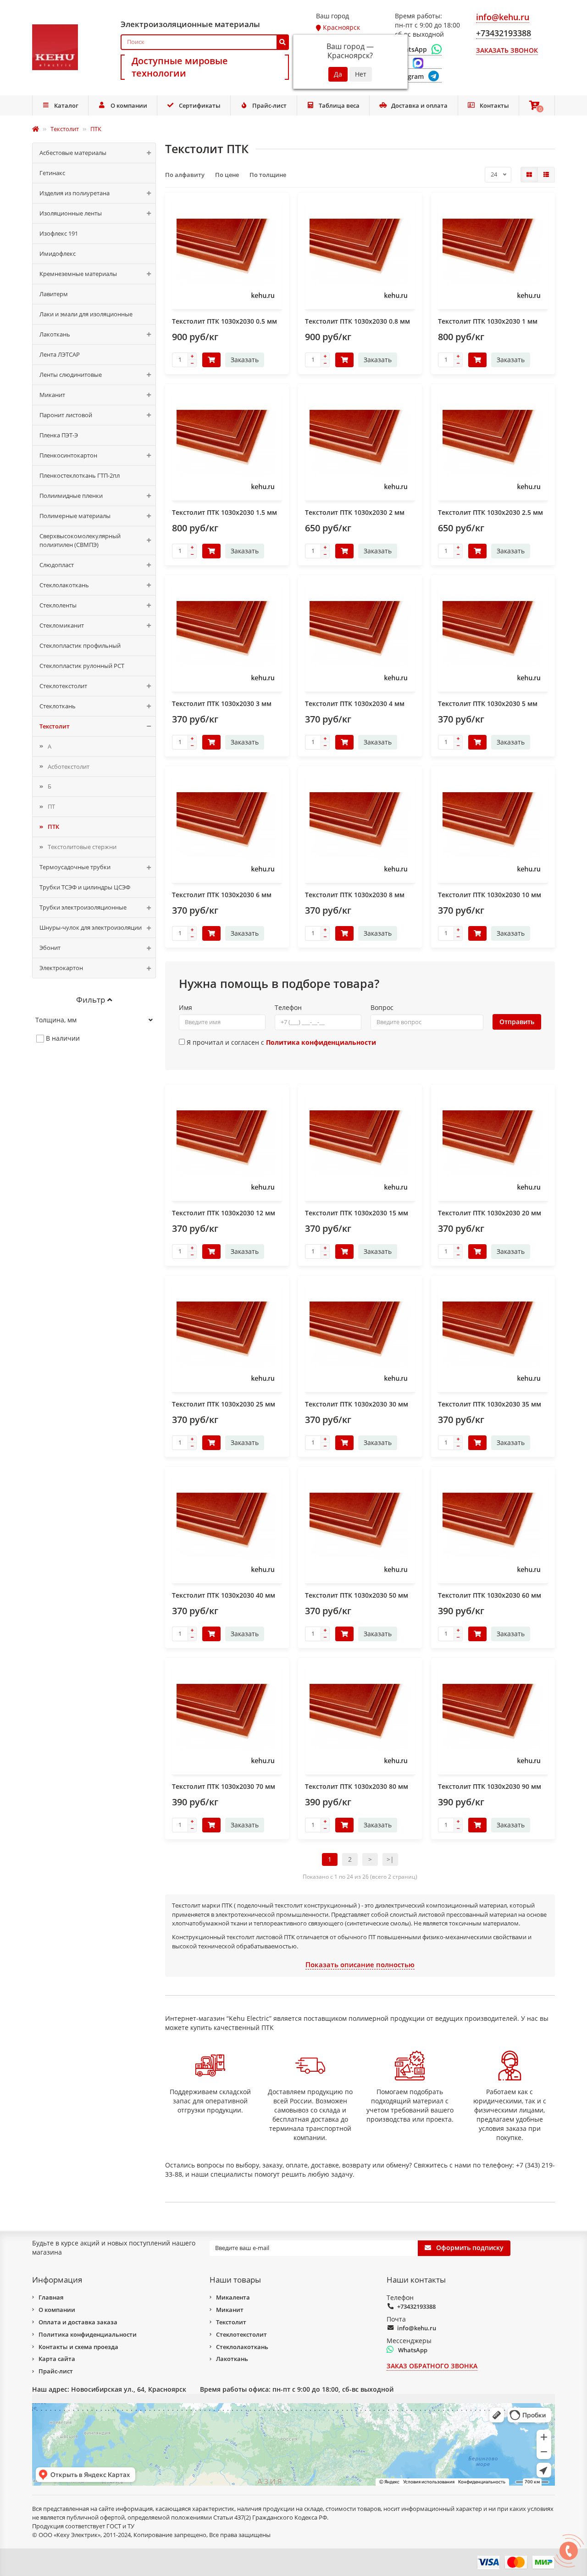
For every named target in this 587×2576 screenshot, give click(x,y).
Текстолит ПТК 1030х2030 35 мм (490, 1404)
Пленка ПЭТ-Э (59, 435)
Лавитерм (54, 294)
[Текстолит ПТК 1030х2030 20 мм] (493, 1144)
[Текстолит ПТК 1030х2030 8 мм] (360, 826)
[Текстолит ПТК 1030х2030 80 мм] (360, 1717)
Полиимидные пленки (71, 496)
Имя (186, 1007)
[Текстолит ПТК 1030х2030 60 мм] (493, 1526)
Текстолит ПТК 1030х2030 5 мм (488, 703)
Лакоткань (55, 334)
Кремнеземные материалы (78, 274)
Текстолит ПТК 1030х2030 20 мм (490, 1213)
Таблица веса (339, 105)
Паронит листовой (66, 415)
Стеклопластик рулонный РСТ (82, 666)
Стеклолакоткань (64, 585)
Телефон (288, 1007)
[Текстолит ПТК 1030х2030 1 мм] (493, 252)
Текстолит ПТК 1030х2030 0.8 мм (357, 321)
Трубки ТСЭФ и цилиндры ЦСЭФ (85, 887)
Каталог (66, 105)
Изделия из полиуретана (75, 193)
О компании (129, 105)
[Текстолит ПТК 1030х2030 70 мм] (227, 1717)
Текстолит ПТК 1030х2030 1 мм (488, 321)
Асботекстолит (69, 767)
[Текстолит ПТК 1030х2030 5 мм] (493, 634)
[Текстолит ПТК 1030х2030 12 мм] (227, 1144)
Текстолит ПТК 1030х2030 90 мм (490, 1786)
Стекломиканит (62, 625)
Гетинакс (52, 173)
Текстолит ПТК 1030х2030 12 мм (224, 1213)
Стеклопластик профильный (80, 645)
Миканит (52, 395)
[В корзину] (211, 360)
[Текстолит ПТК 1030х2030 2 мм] (360, 443)
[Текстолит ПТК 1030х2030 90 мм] (493, 1717)
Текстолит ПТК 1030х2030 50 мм (357, 1595)
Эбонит (50, 948)
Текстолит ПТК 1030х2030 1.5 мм (224, 512)
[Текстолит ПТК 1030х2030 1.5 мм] (227, 443)
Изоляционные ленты (71, 213)
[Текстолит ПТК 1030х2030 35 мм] (493, 1335)
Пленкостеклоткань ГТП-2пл (80, 475)
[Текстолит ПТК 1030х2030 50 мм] (360, 1526)
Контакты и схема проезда (78, 2347)
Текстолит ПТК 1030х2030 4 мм (355, 703)
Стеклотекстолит (63, 686)
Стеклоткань (58, 706)
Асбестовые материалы (73, 153)
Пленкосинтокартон (68, 455)
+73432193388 (416, 2306)
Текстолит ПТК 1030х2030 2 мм (355, 512)
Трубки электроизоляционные (83, 907)
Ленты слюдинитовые (71, 375)
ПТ (51, 806)
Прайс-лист (269, 105)
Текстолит (55, 726)
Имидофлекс (58, 254)
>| (390, 1859)
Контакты (494, 105)
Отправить (517, 1022)
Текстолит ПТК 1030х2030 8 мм (355, 895)
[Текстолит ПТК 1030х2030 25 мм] (227, 1335)
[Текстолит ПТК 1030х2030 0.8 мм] (360, 252)
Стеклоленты (58, 605)
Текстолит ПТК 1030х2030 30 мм (357, 1404)
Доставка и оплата (419, 105)
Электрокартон (61, 968)
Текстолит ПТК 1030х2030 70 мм (224, 1786)
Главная (51, 2297)
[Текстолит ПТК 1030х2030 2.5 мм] (493, 443)
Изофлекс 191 (59, 233)
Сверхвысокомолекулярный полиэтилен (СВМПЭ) (80, 540)
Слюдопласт (57, 565)
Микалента (233, 2297)
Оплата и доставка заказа (78, 2322)
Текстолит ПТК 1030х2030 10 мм (490, 895)
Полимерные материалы (75, 516)
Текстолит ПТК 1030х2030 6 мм (222, 895)
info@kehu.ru (417, 2328)
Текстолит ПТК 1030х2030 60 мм (490, 1595)
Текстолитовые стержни (82, 847)
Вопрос (382, 1007)
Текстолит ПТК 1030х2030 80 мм (357, 1786)
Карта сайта (57, 2359)
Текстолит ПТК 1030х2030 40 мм (224, 1595)
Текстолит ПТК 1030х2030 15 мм (357, 1213)
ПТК (53, 827)
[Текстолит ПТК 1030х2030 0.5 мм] (227, 252)
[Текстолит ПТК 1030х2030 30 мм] (360, 1335)
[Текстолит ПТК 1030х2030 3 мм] (227, 634)
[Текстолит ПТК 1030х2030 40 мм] (227, 1526)
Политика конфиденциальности (88, 2334)
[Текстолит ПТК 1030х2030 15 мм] (360, 1144)
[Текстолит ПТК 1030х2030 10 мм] (493, 826)
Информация (57, 2280)
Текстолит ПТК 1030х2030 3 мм (222, 703)
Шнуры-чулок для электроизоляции (91, 927)
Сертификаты (200, 105)
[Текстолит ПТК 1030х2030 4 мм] (360, 634)
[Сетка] (529, 175)
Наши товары (235, 2280)
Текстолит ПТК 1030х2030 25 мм (224, 1404)
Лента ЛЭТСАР (60, 354)
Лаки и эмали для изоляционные (86, 314)
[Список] (546, 175)
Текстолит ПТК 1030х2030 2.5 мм (490, 512)
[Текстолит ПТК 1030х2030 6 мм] (227, 826)
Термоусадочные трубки (75, 867)
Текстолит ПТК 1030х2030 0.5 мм (224, 321)
